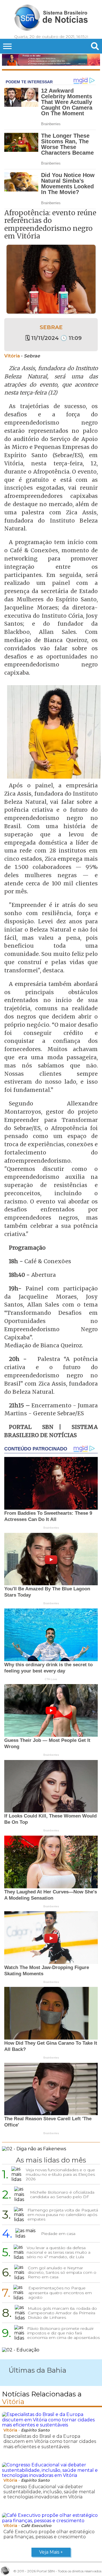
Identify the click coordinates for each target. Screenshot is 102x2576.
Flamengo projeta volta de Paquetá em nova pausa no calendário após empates (63, 2215)
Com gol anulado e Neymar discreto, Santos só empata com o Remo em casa (62, 2272)
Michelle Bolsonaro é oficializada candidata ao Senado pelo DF (62, 2194)
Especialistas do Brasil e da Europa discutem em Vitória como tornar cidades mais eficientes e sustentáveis (50, 2441)
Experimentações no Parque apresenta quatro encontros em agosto (60, 2292)
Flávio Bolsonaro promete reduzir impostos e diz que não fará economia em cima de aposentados (63, 2333)
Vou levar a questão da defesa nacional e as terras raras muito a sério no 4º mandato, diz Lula (59, 2252)
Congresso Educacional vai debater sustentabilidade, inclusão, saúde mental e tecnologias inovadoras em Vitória (49, 2492)
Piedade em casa (58, 2234)
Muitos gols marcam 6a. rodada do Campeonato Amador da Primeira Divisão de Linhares (62, 2313)
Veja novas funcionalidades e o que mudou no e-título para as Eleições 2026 (60, 2174)
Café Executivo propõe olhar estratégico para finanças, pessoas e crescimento (49, 2534)
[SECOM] (51, 60)
